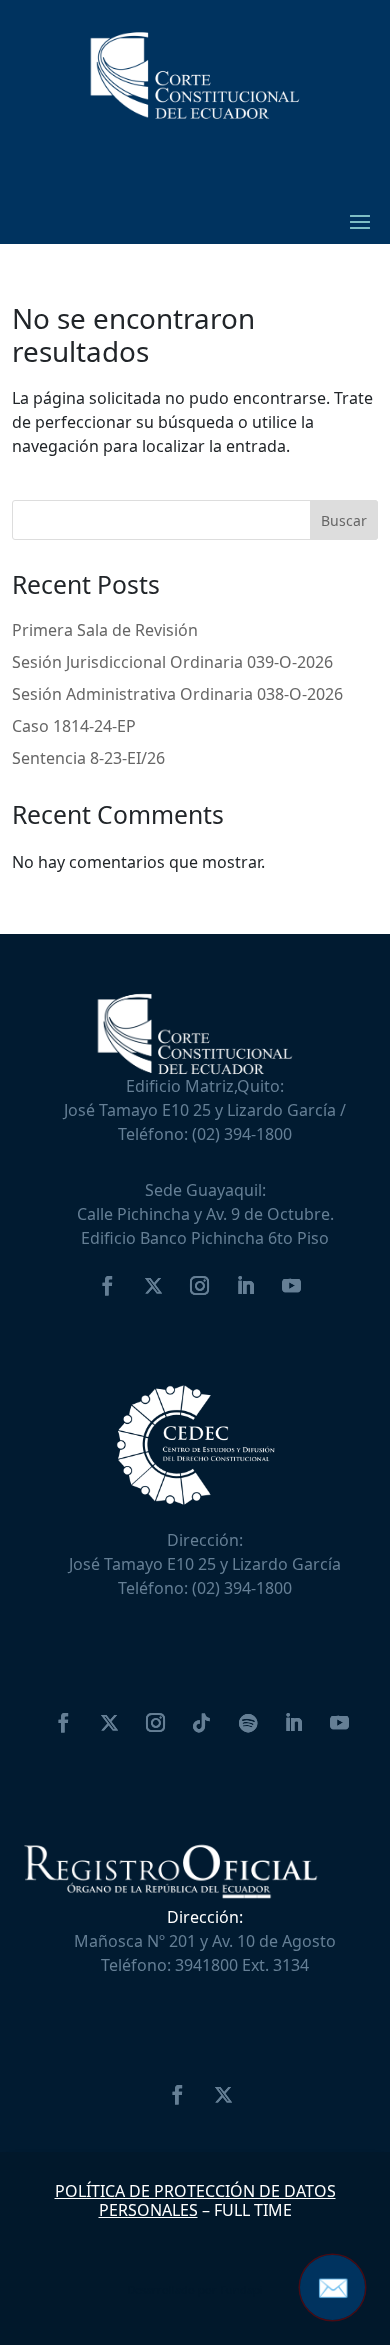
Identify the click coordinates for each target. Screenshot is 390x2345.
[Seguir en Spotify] (248, 1723)
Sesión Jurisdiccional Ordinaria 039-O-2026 (172, 662)
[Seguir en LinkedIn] (245, 1286)
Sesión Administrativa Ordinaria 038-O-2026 (177, 694)
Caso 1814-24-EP (74, 726)
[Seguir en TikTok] (202, 1723)
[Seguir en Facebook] (107, 1286)
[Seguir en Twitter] (153, 1286)
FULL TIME (253, 2210)
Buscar (344, 520)
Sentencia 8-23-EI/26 (88, 758)
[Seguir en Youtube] (291, 1286)
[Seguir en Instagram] (199, 1286)
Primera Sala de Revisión (105, 630)
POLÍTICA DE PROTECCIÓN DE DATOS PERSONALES (195, 2200)
